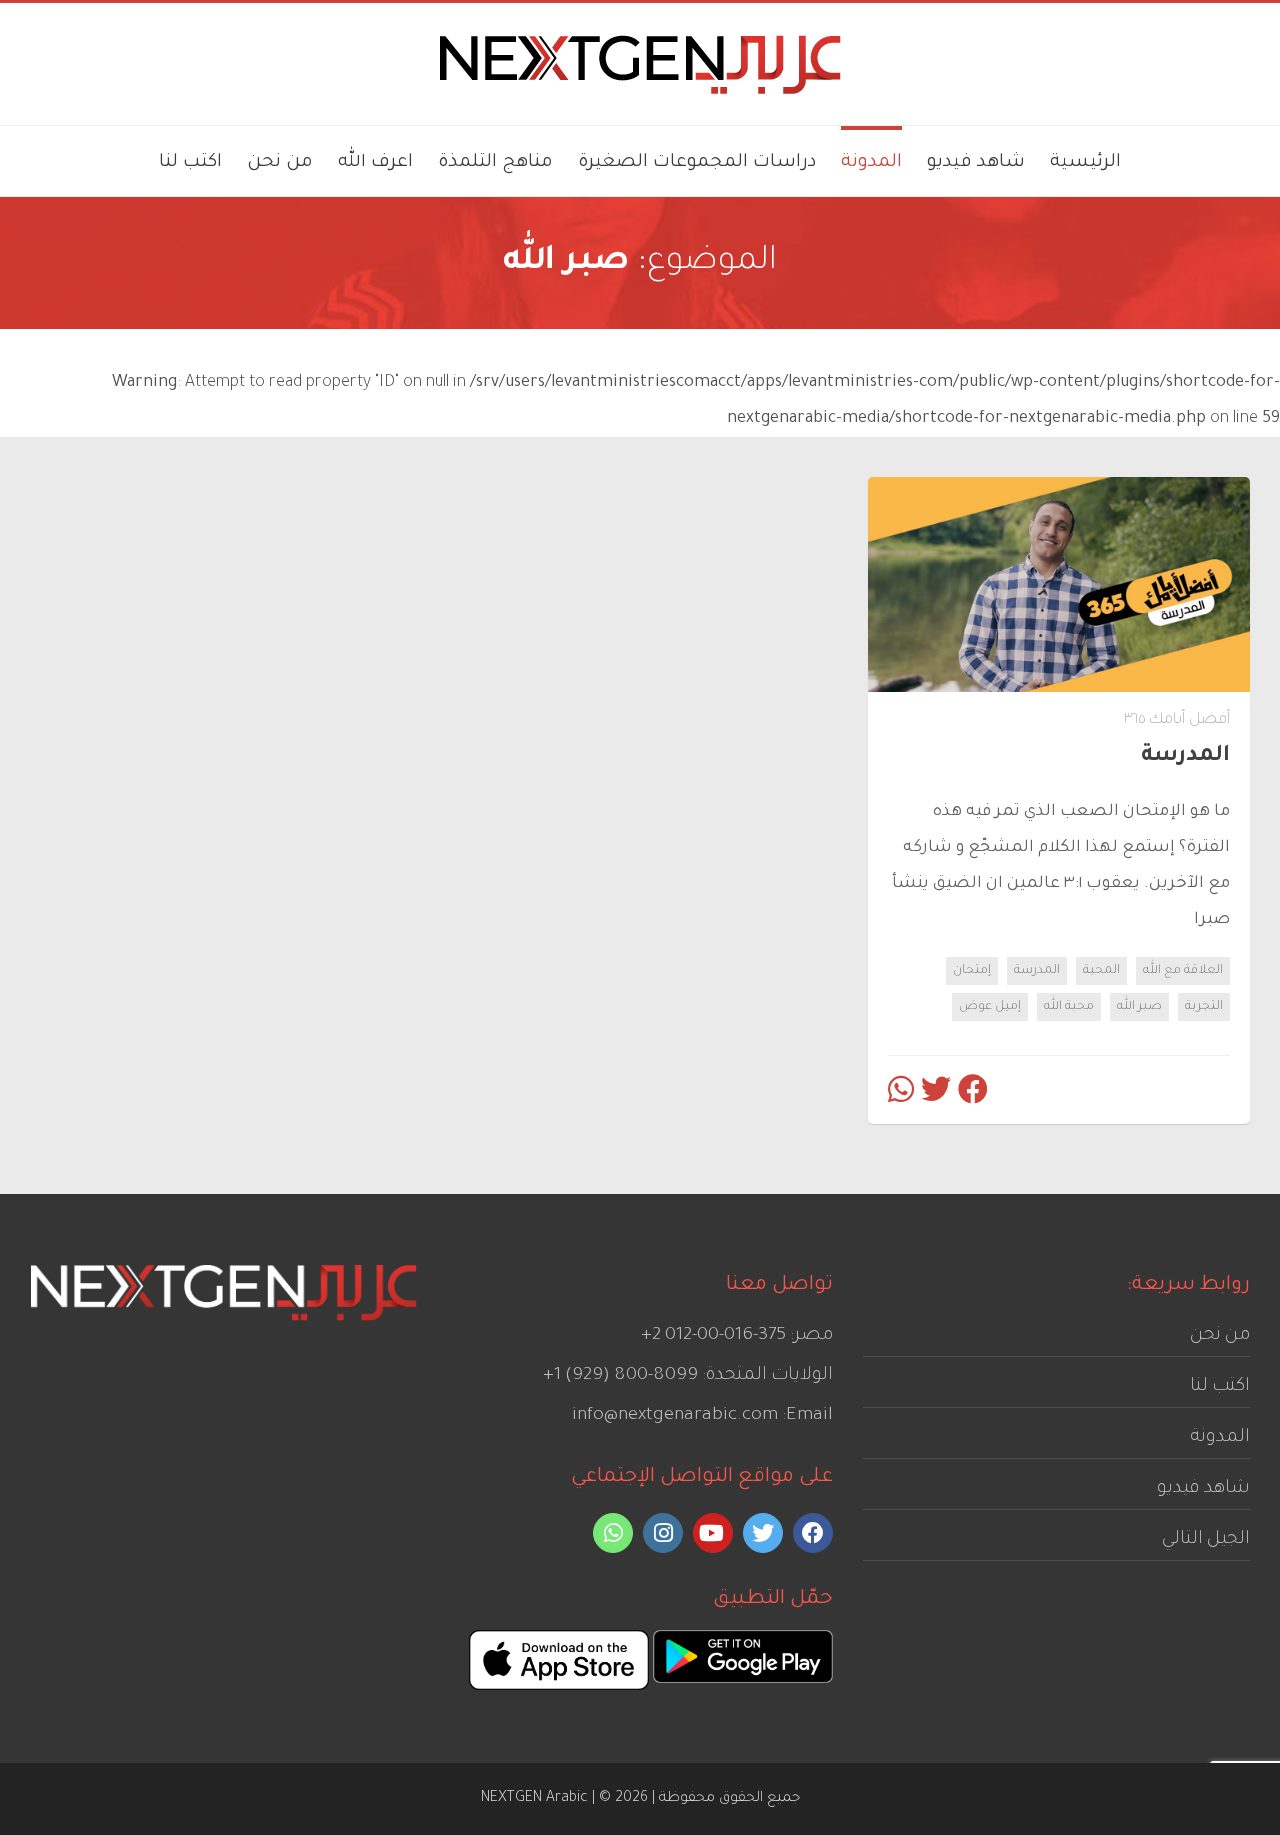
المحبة (1101, 971)
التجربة (1204, 1007)
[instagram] (663, 1533)
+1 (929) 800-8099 (620, 1376)
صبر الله (1139, 1007)
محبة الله (1069, 1007)
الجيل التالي (1206, 1540)
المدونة (1220, 1438)
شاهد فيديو (1203, 1489)
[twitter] (763, 1533)
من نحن (1220, 1336)
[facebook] (813, 1533)
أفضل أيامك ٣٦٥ (1177, 720)
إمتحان (972, 971)
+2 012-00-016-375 (713, 1336)
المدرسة (1037, 971)
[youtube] (713, 1533)
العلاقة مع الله (1183, 971)
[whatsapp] (613, 1533)
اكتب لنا (1220, 1387)
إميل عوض (990, 1007)
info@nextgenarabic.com (675, 1416)
